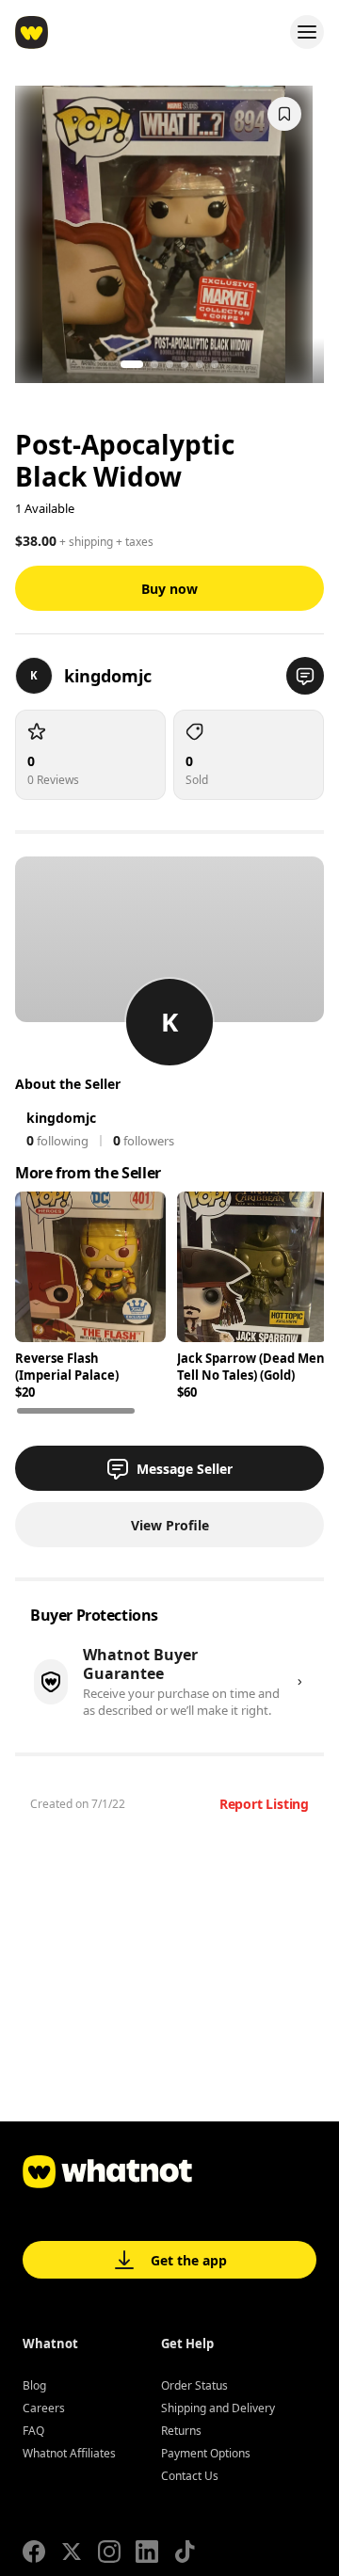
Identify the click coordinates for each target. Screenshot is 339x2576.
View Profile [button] (170, 1525)
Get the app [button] (189, 2260)
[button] (305, 676)
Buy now (169, 589)
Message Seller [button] (185, 1469)
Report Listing (264, 1804)
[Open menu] (307, 32)
